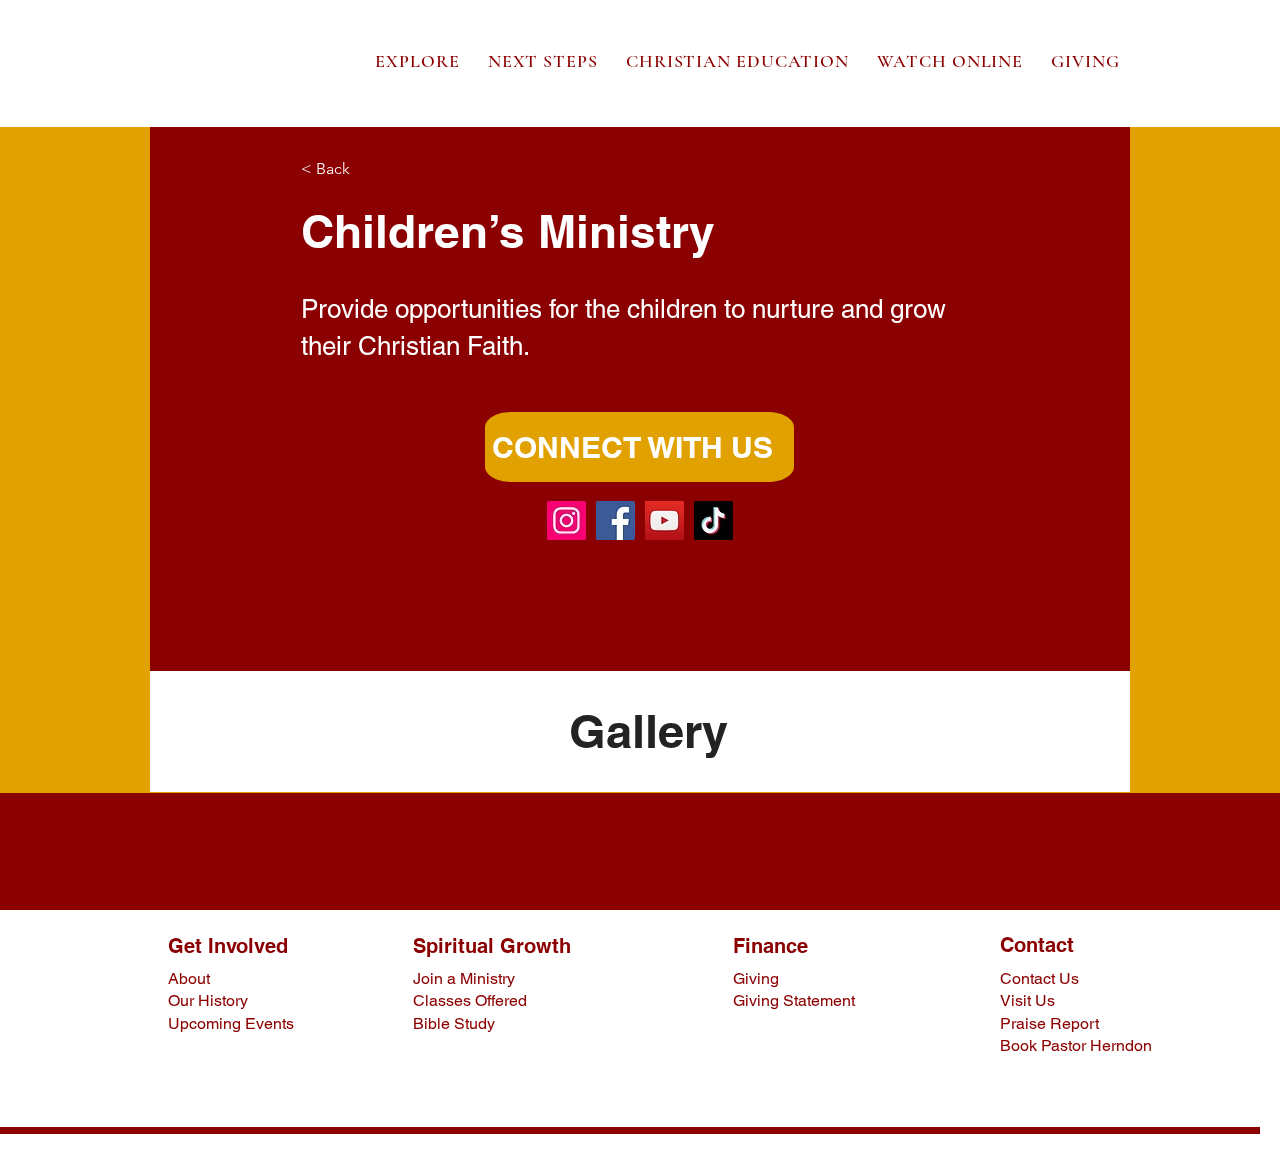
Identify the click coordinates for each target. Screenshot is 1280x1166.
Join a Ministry (464, 978)
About (189, 978)
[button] (417, 61)
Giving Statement (794, 1000)
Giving (756, 978)
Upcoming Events (231, 1023)
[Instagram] (566, 520)
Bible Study (454, 1023)
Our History (208, 1000)
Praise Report (1049, 1023)
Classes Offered (470, 1000)
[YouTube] (664, 520)
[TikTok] (713, 520)
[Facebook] (615, 520)
